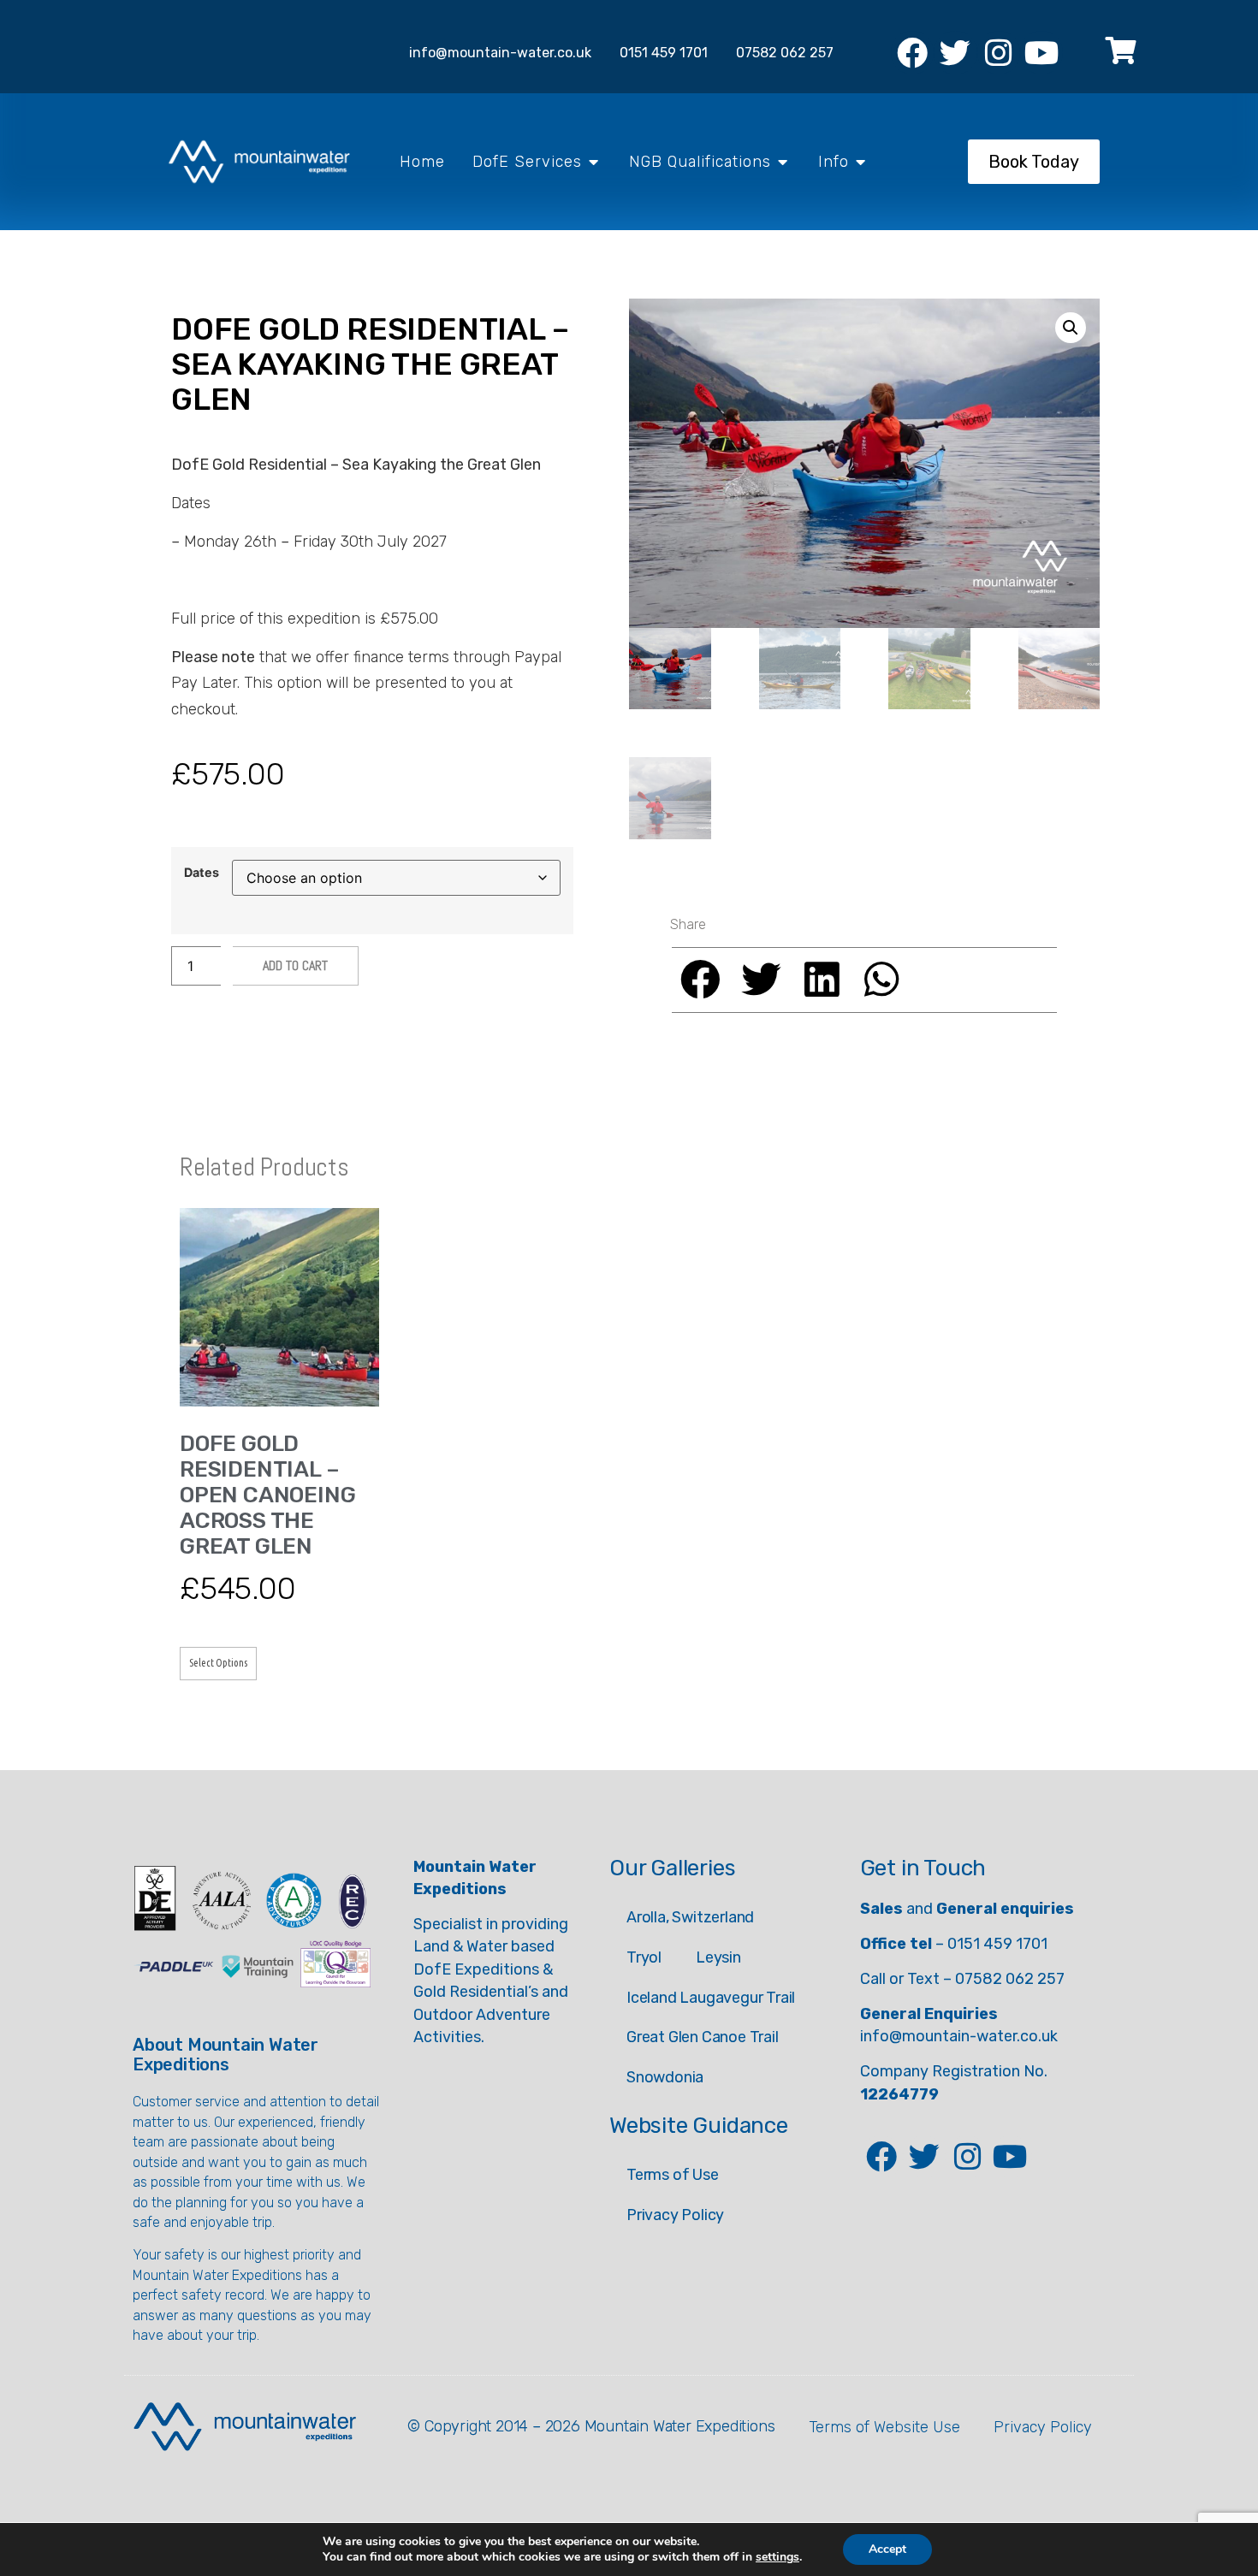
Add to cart (295, 965)
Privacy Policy (675, 2215)
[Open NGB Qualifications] (783, 162)
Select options (218, 1663)
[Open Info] (861, 162)
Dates (202, 873)
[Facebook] (912, 52)
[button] (1071, 328)
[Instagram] (999, 52)
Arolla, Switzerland (690, 1917)
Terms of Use (673, 2175)
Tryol (644, 1957)
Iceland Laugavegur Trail (711, 1998)
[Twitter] (955, 52)
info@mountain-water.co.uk (959, 2036)
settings (777, 2557)
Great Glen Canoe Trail (703, 2037)
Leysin (718, 1957)
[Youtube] (1041, 52)
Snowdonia (665, 2077)
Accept (887, 2549)
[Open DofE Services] (594, 162)
